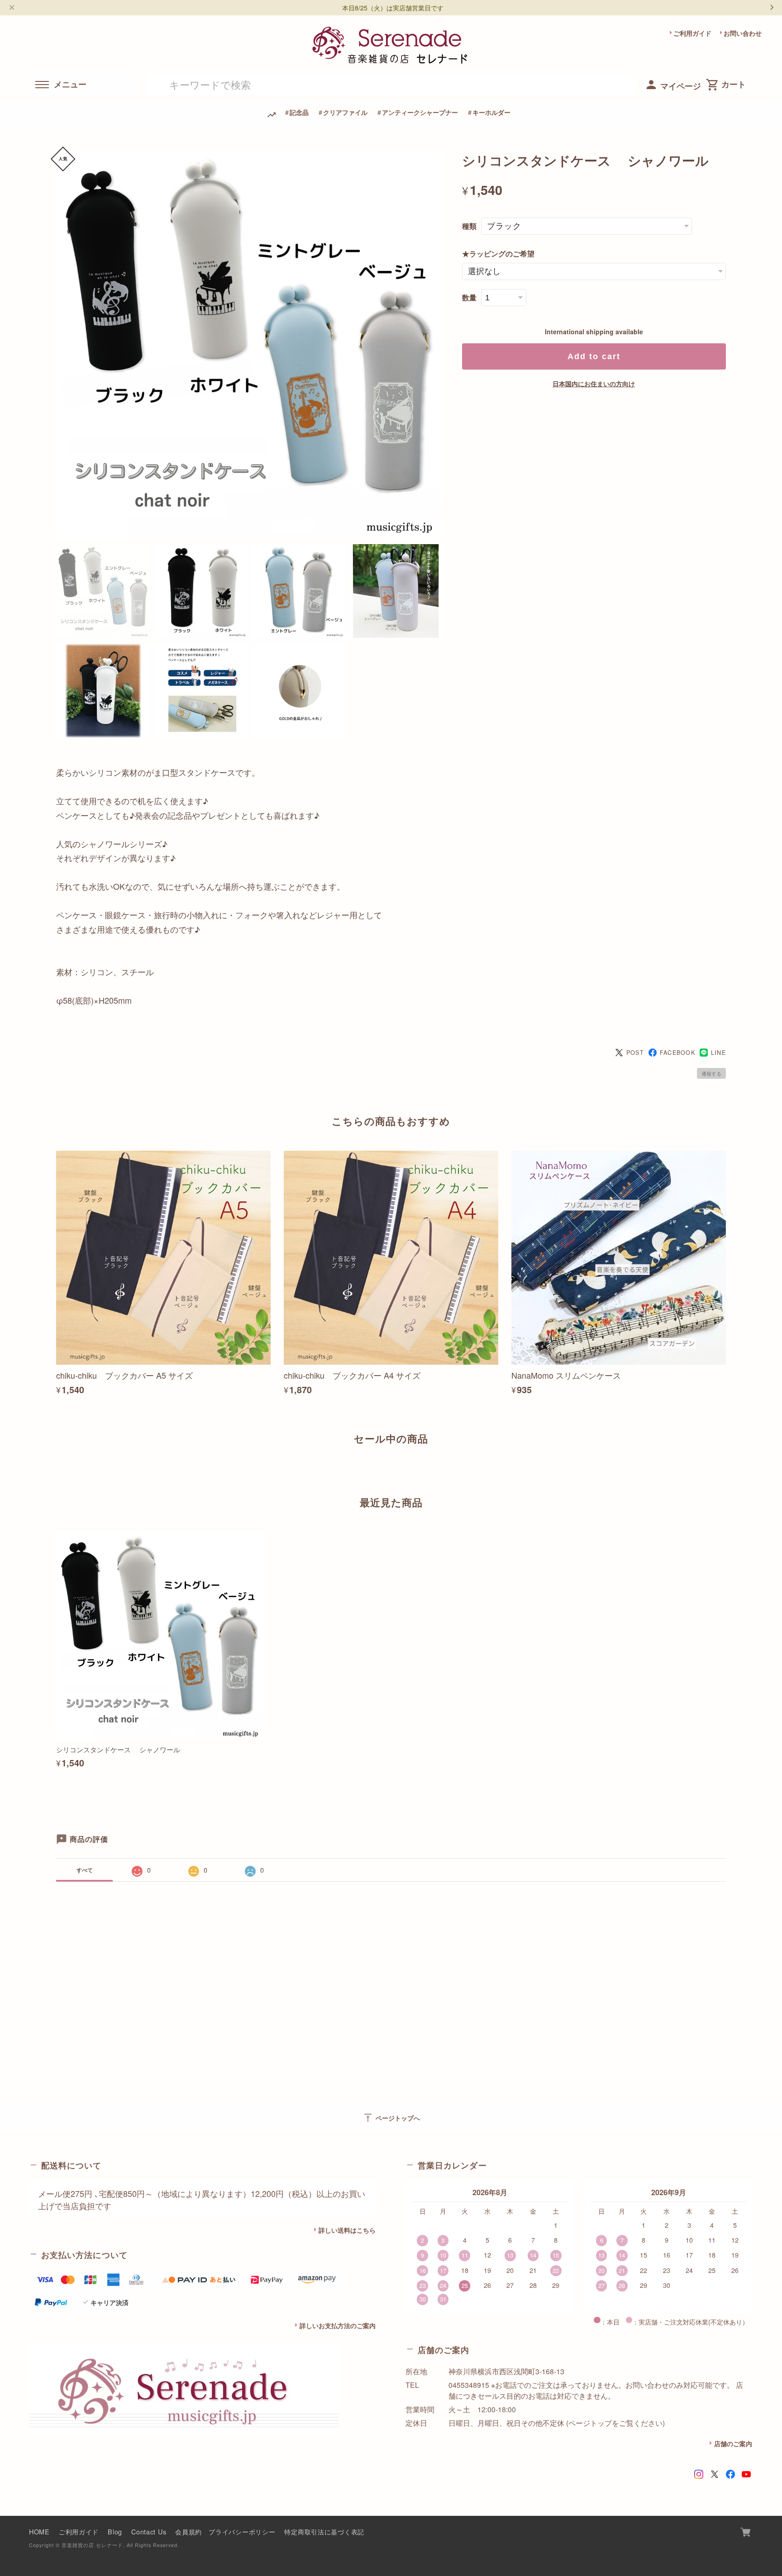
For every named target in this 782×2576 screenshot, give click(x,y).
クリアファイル (345, 112)
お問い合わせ (743, 33)
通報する (711, 1073)
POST (635, 1053)
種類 (469, 226)
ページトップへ (391, 2118)
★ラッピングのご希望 (498, 254)
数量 (469, 297)
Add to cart (594, 356)
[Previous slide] (56, 1470)
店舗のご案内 (733, 2443)
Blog (115, 2531)
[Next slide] (726, 1470)
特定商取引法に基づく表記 (324, 2531)
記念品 (299, 112)
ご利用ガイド (692, 33)
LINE (718, 1053)
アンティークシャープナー (420, 112)
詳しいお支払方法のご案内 (338, 2325)
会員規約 (188, 2531)
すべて (85, 1870)
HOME (39, 2531)
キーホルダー (491, 112)
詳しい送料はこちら (347, 2230)
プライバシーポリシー (242, 2531)
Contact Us (149, 2531)
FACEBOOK (677, 1053)
